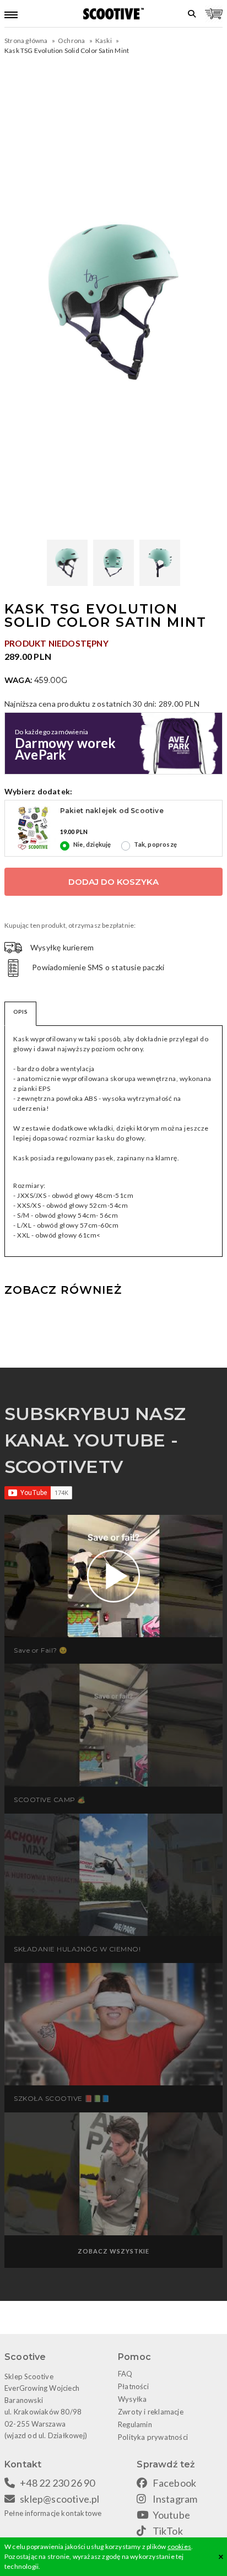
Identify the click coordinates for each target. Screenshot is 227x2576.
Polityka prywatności (153, 2437)
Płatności (133, 2386)
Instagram (175, 2499)
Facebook (175, 2483)
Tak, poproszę (155, 844)
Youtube (171, 2515)
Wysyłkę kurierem (62, 947)
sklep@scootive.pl (60, 2499)
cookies (179, 2547)
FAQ (125, 2374)
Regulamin (135, 2424)
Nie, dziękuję (92, 844)
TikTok (168, 2531)
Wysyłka (132, 2399)
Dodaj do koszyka (113, 882)
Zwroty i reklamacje (151, 2412)
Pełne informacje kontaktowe (53, 2513)
